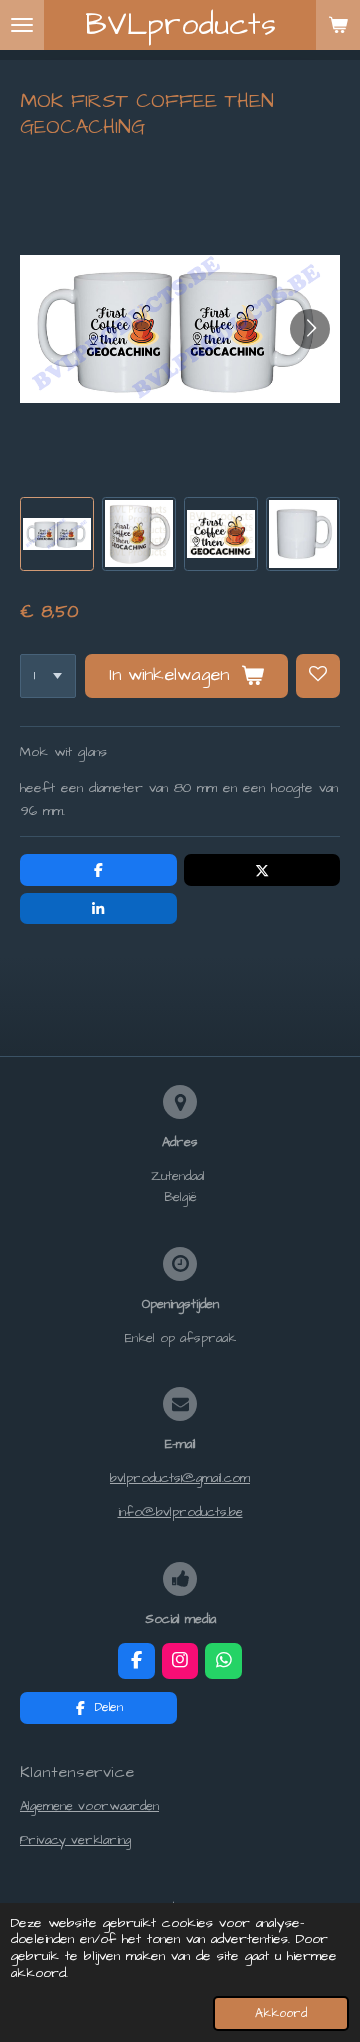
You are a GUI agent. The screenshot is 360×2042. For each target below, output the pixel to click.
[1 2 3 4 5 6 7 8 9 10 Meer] (48, 676)
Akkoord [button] (281, 2013)
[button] (57, 534)
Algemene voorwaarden (89, 1806)
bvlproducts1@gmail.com (180, 1478)
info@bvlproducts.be (180, 1512)
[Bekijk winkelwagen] (338, 25)
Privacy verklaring (75, 1840)
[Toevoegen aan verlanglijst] (318, 676)
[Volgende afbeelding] (310, 329)
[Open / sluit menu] (22, 25)
